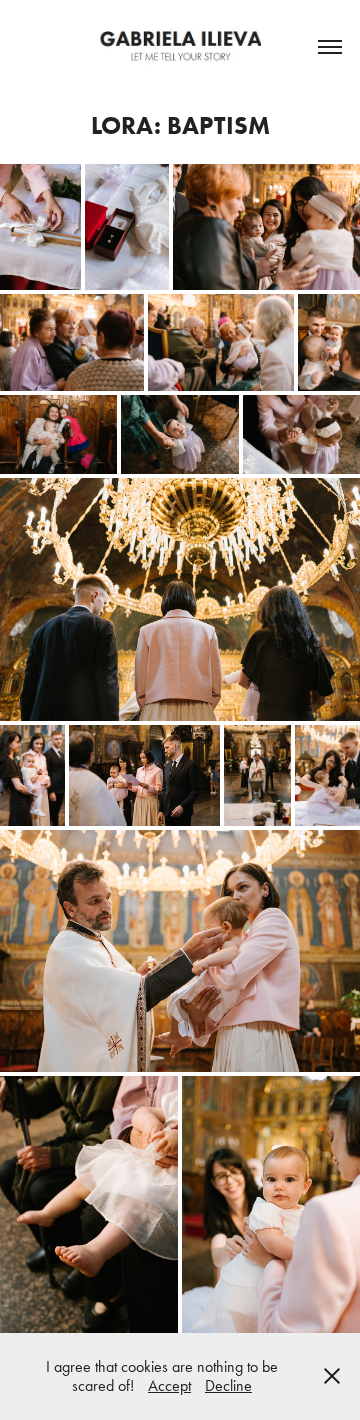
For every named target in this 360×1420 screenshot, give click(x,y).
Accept (169, 1385)
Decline (228, 1385)
